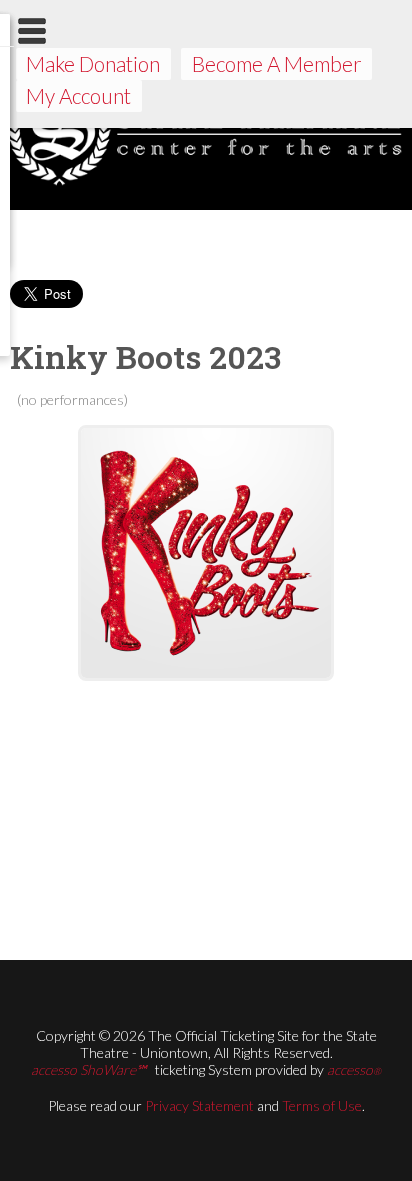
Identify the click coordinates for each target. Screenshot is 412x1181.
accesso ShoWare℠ (88, 1069)
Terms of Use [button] (322, 1105)
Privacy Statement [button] (199, 1105)
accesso (354, 1069)
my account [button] (78, 95)
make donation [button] (93, 63)
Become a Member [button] (277, 63)
